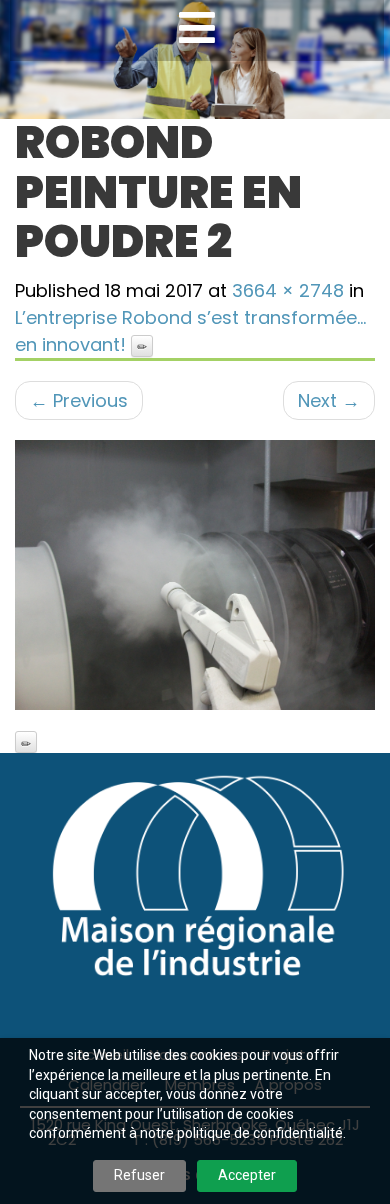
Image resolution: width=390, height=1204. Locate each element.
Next (329, 400)
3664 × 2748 (288, 290)
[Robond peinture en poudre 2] (195, 575)
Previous (79, 400)
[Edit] (142, 346)
